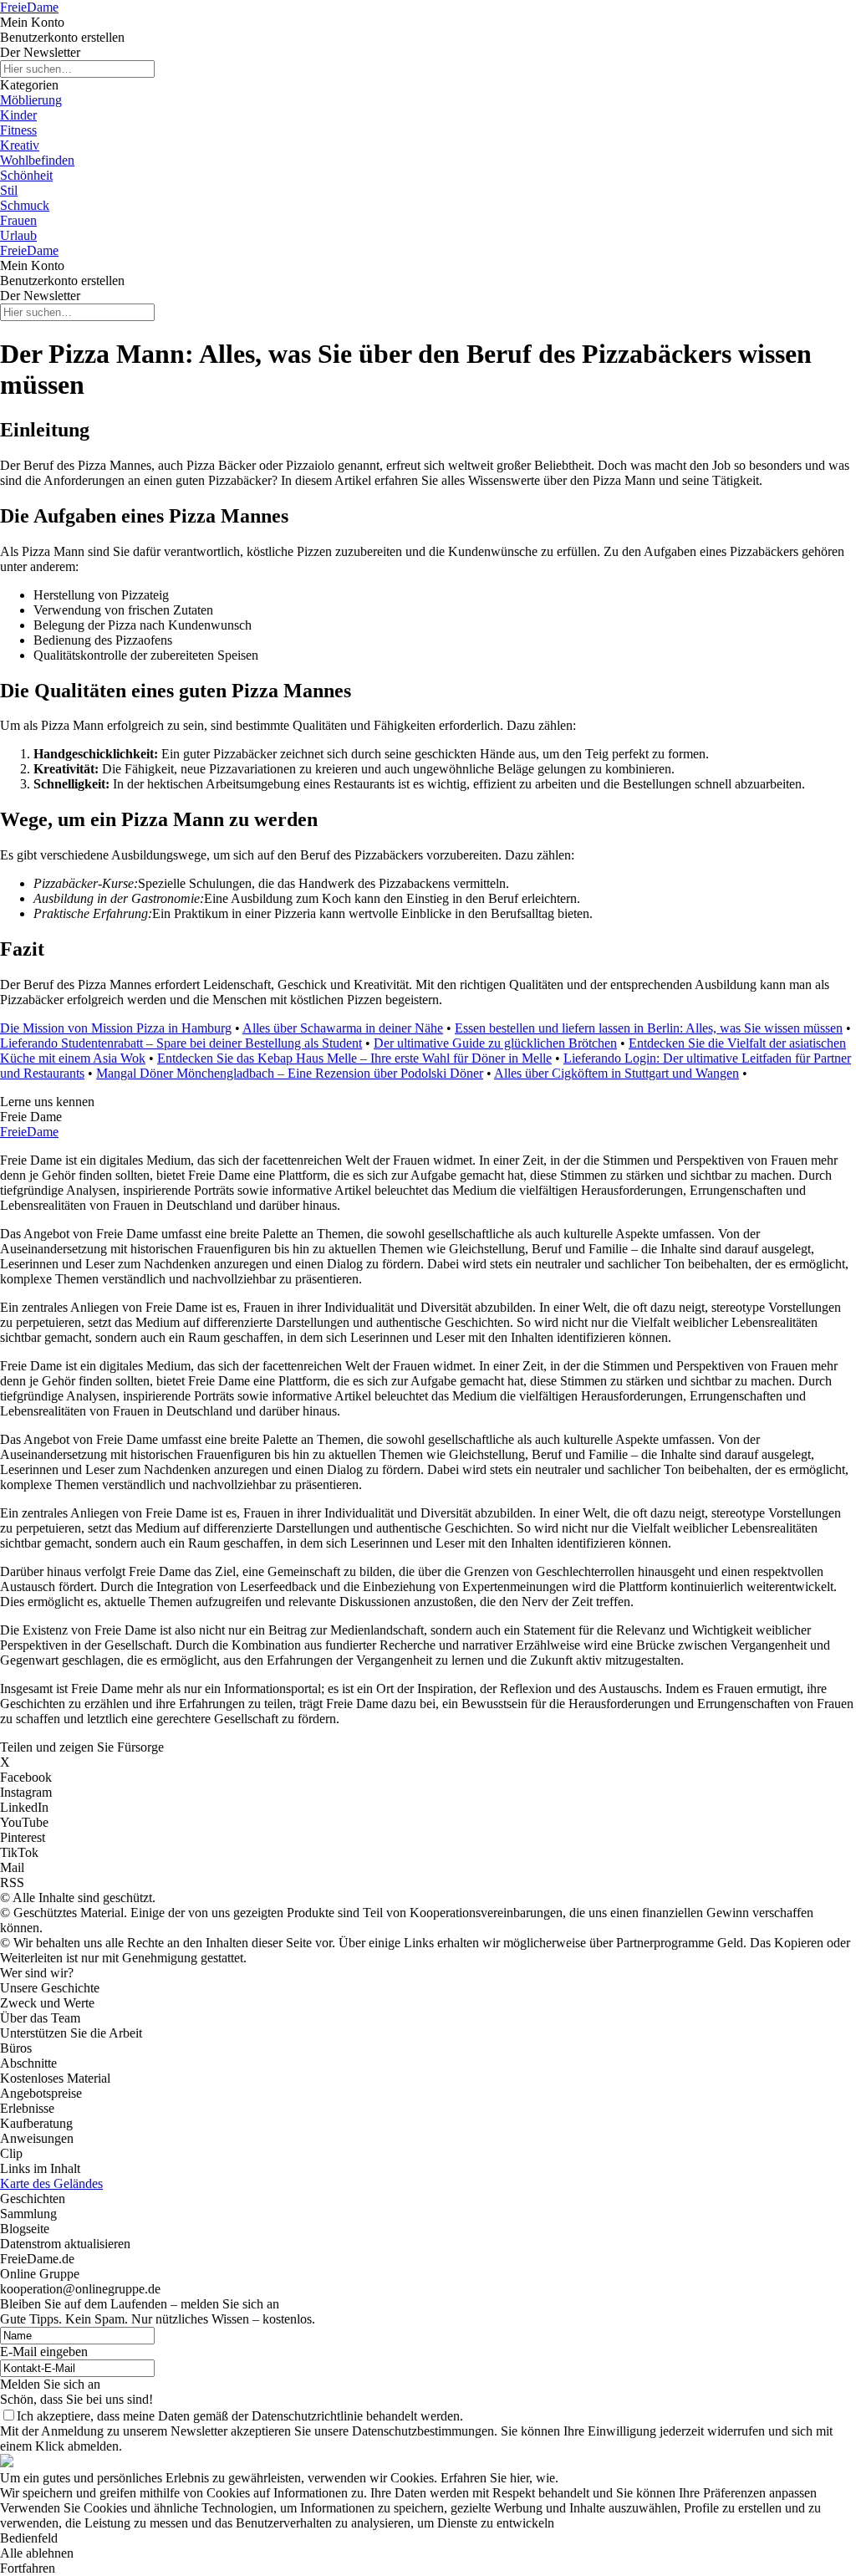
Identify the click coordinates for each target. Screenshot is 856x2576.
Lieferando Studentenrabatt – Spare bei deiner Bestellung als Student (181, 1043)
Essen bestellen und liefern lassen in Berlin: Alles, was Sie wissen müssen (649, 1028)
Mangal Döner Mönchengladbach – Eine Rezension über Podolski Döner (290, 1073)
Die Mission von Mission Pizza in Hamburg (116, 1028)
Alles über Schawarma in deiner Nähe (343, 1028)
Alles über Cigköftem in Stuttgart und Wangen (617, 1073)
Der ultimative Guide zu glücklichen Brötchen (495, 1043)
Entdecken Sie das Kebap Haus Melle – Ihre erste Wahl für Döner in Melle (354, 1058)
